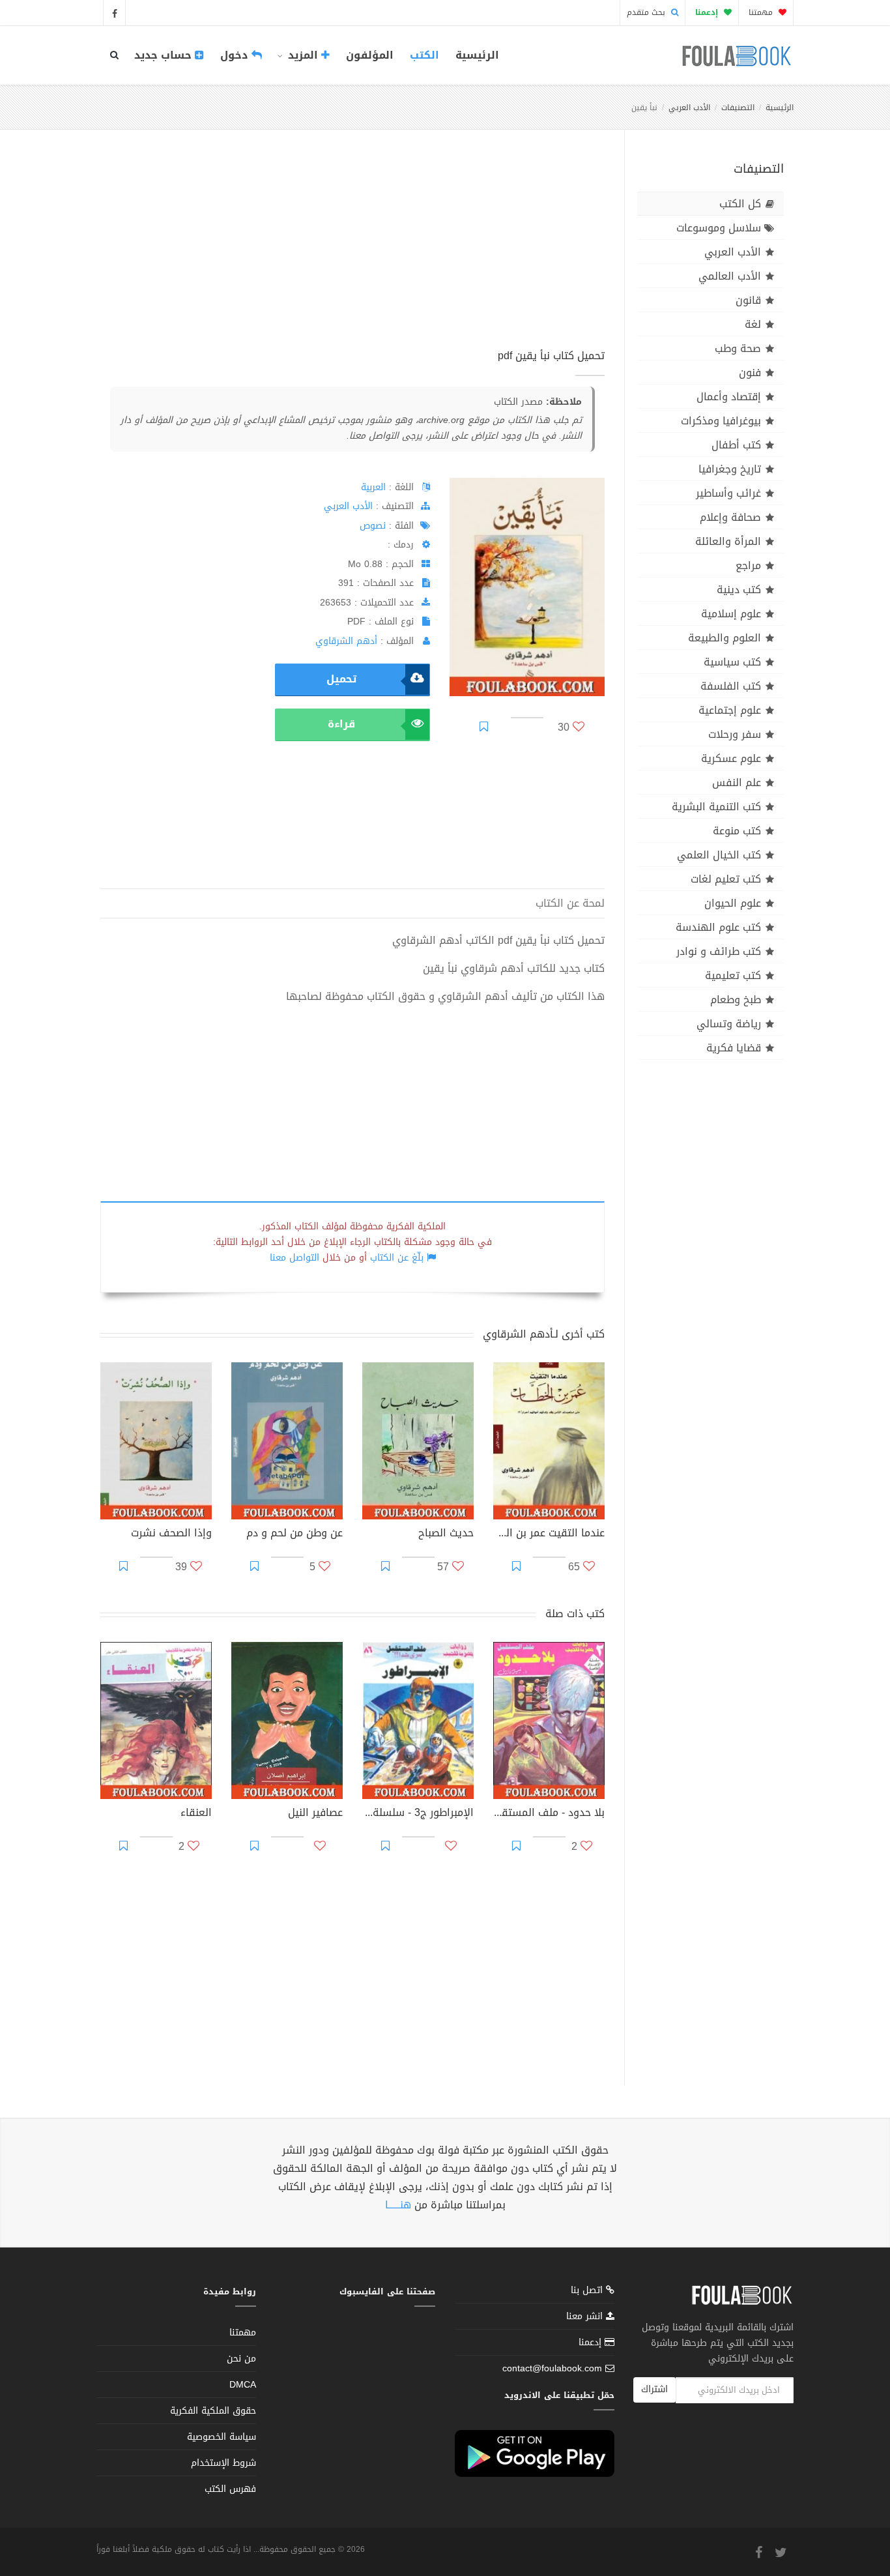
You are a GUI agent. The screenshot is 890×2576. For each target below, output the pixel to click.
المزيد (303, 55)
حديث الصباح (446, 1534)
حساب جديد (165, 55)
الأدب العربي (689, 108)
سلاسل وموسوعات (719, 228)
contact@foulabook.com (552, 2368)
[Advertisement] (352, 254)
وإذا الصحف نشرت (171, 1534)
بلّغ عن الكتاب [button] (397, 1258)
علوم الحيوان (733, 903)
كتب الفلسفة (731, 686)
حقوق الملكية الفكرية (213, 2411)
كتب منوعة (737, 831)
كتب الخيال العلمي (719, 855)
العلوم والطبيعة (725, 638)
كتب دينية (739, 590)
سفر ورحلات (735, 734)
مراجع (748, 565)
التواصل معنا (294, 1258)
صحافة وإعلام (730, 517)
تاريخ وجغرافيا (730, 469)
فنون (750, 373)
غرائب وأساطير (728, 493)
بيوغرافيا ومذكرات (721, 421)
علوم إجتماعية (730, 710)
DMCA (243, 2385)
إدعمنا (592, 2342)
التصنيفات (738, 108)
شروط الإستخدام (223, 2463)
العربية (373, 487)
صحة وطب (738, 348)
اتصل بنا (588, 2291)
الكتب (424, 55)
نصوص (373, 526)
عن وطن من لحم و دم (294, 1534)
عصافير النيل (315, 1814)
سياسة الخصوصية (222, 2437)
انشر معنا (586, 2316)
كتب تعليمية (733, 975)
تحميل (341, 679)
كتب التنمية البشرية (716, 807)
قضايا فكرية (734, 1048)
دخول (236, 55)
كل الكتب (740, 204)
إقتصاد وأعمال (729, 397)
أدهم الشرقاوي (346, 641)
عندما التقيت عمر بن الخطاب (549, 1534)
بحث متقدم (647, 12)
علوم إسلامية (731, 614)
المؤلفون (370, 55)
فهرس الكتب (230, 2489)
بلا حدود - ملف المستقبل (549, 1814)
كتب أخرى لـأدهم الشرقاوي (544, 1334)
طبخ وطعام (736, 1000)
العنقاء (196, 1814)
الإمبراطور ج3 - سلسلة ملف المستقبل (418, 1814)
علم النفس (737, 783)
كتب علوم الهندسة (718, 927)
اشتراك (654, 2389)
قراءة (341, 724)
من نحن (241, 2359)
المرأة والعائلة (728, 541)
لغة (753, 324)
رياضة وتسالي (729, 1024)
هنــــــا (398, 2205)
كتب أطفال (736, 445)
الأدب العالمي (730, 276)
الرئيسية (477, 55)
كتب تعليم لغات (726, 879)
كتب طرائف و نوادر (719, 951)
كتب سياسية (732, 662)
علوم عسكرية (731, 758)
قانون (748, 300)
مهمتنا (762, 12)
